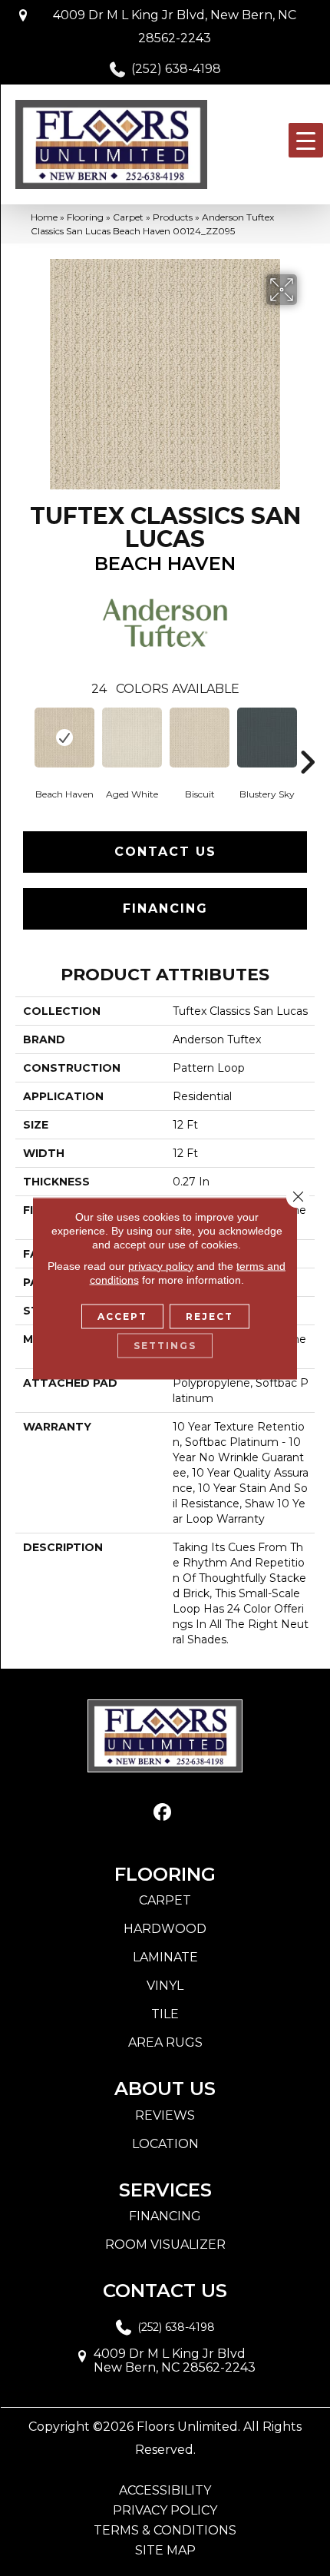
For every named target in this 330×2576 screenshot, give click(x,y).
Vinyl (165, 1986)
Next (307, 739)
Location (165, 2144)
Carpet (128, 217)
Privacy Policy (165, 2511)
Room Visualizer (165, 2244)
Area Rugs (165, 2042)
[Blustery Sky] (267, 738)
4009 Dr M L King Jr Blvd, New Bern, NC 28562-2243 (175, 27)
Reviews (165, 2115)
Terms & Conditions (165, 2531)
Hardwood (165, 1929)
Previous (23, 739)
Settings (165, 1345)
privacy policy (161, 1265)
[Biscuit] (200, 738)
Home (44, 217)
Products (173, 217)
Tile (165, 2014)
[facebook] (163, 1813)
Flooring (85, 217)
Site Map (165, 2551)
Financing (165, 908)
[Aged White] (132, 738)
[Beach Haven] (64, 738)
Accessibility (165, 2491)
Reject (210, 1316)
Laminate (165, 1957)
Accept (122, 1316)
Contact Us (165, 852)
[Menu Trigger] (306, 140)
